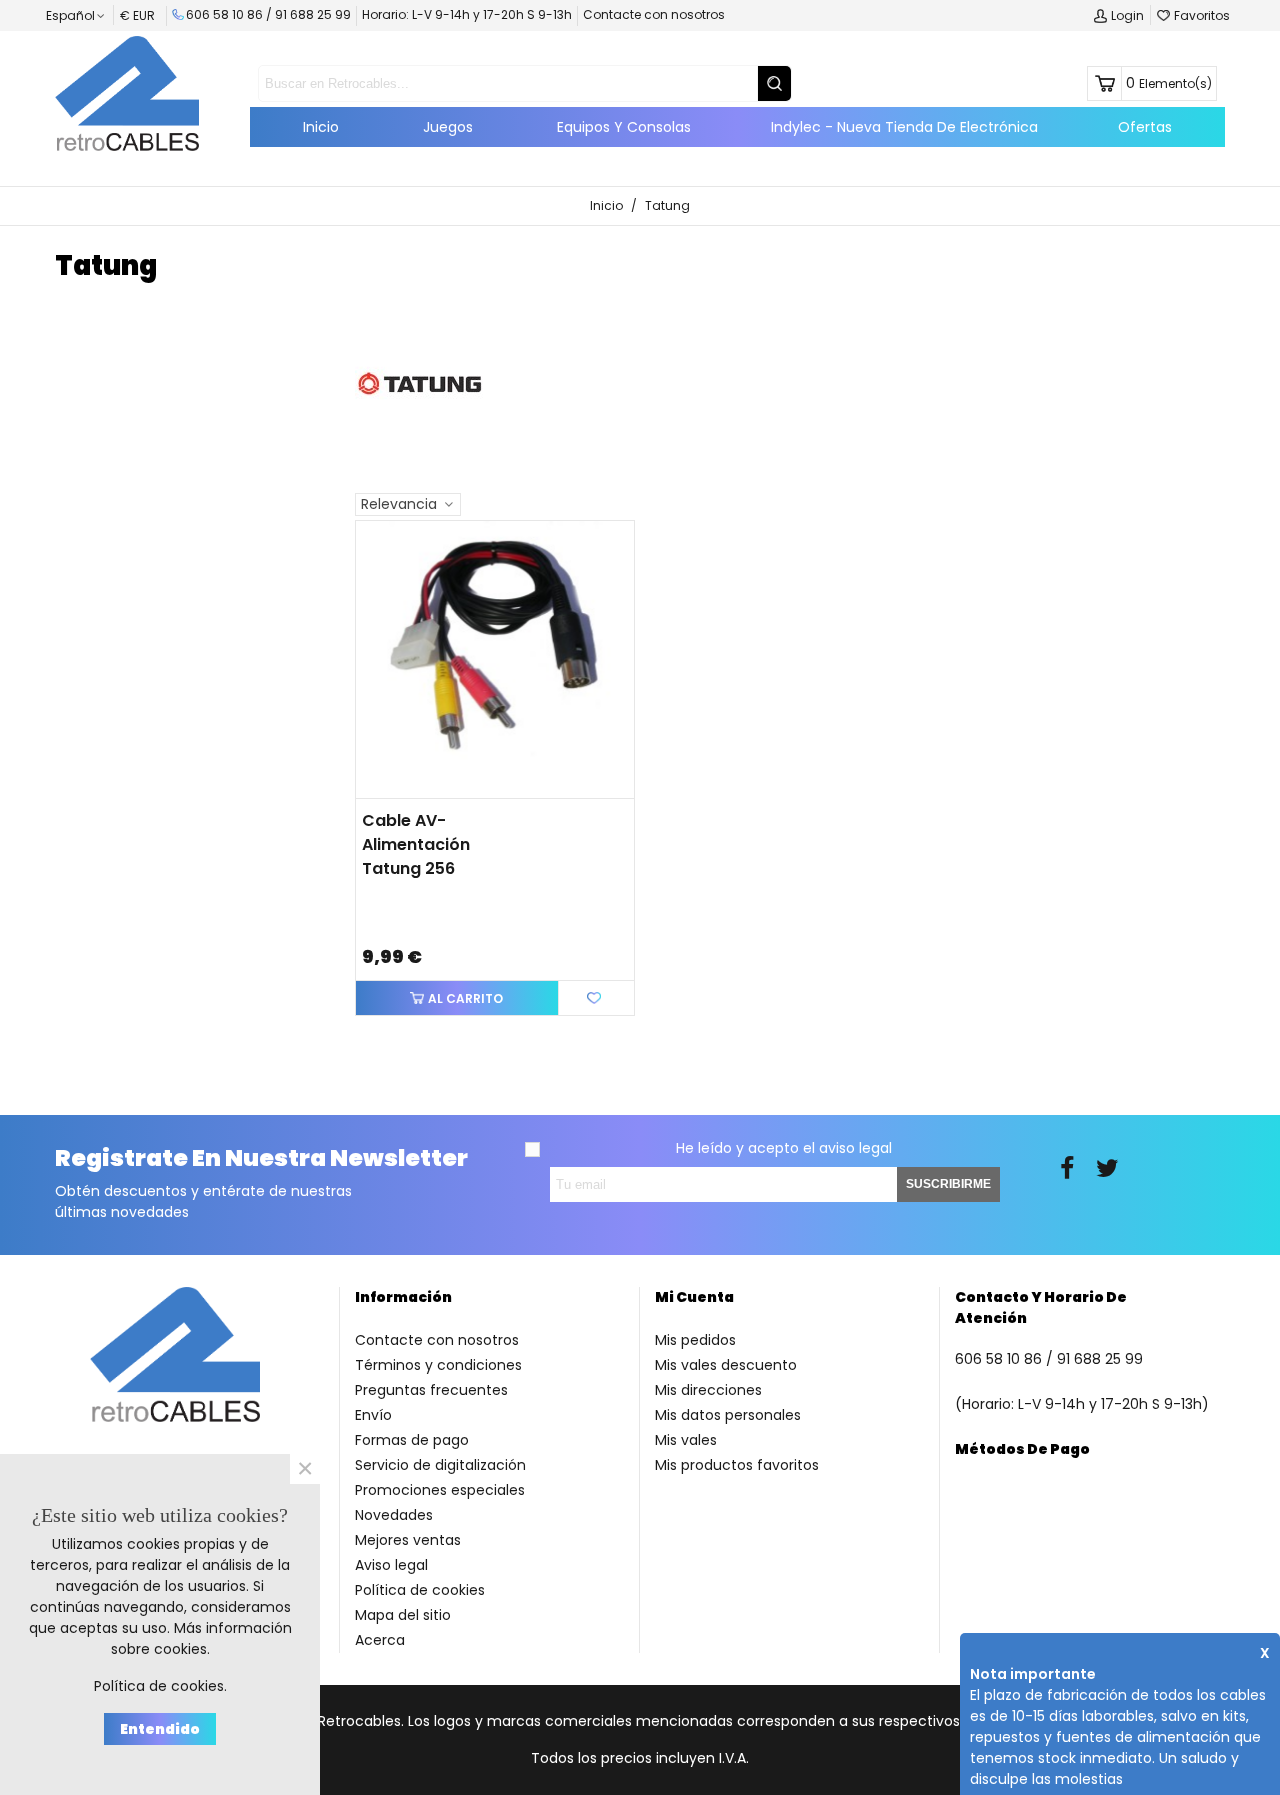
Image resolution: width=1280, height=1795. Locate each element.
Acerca (380, 1640)
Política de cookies (420, 1590)
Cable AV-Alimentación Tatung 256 (416, 844)
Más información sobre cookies (201, 1638)
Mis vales (686, 1440)
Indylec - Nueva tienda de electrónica (904, 127)
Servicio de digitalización (440, 1465)
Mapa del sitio (403, 1615)
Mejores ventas (408, 1540)
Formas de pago (412, 1440)
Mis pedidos (695, 1340)
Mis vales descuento (726, 1365)
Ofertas (1145, 127)
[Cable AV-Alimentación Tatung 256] (495, 660)
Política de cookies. (160, 1686)
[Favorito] (596, 997)
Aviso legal (391, 1565)
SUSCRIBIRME (948, 1184)
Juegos (448, 127)
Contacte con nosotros (654, 14)
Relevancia (401, 504)
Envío (373, 1415)
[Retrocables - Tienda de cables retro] (127, 93)
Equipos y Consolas (624, 127)
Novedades (394, 1515)
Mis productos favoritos (737, 1465)
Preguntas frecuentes (431, 1390)
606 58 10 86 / (230, 14)
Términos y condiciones (438, 1365)
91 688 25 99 (313, 14)
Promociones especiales (440, 1490)
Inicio (321, 127)
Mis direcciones (708, 1390)
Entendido (160, 1729)
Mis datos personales (728, 1415)
